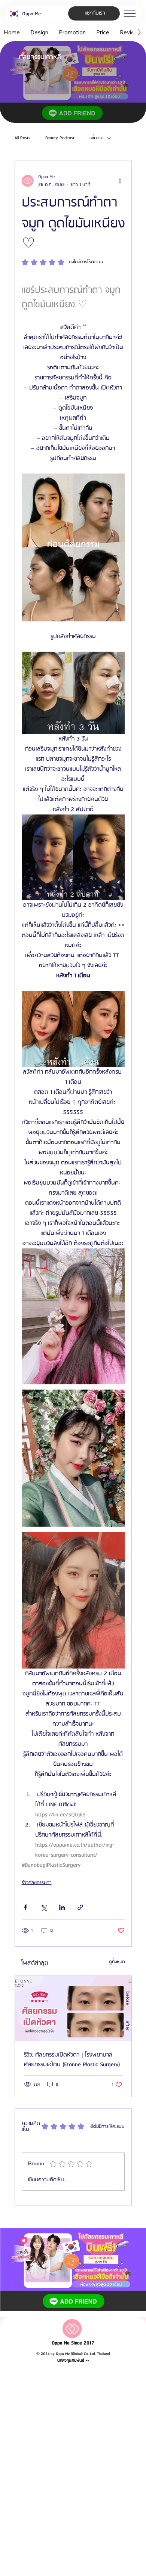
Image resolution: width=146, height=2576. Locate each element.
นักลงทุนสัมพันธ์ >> (73, 2361)
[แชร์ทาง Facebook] (25, 1907)
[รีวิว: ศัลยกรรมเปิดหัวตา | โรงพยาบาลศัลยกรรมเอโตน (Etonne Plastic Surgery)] (73, 2009)
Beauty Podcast (60, 138)
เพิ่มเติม (96, 138)
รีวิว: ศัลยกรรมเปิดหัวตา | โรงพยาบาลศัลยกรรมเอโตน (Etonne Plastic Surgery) (72, 2060)
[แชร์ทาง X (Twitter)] (44, 1907)
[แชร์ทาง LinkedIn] (62, 1907)
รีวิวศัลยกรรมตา (37, 1883)
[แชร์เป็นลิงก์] (80, 1907)
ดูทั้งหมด (117, 1962)
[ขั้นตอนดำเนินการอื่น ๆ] (120, 181)
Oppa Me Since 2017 (73, 2343)
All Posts (22, 138)
